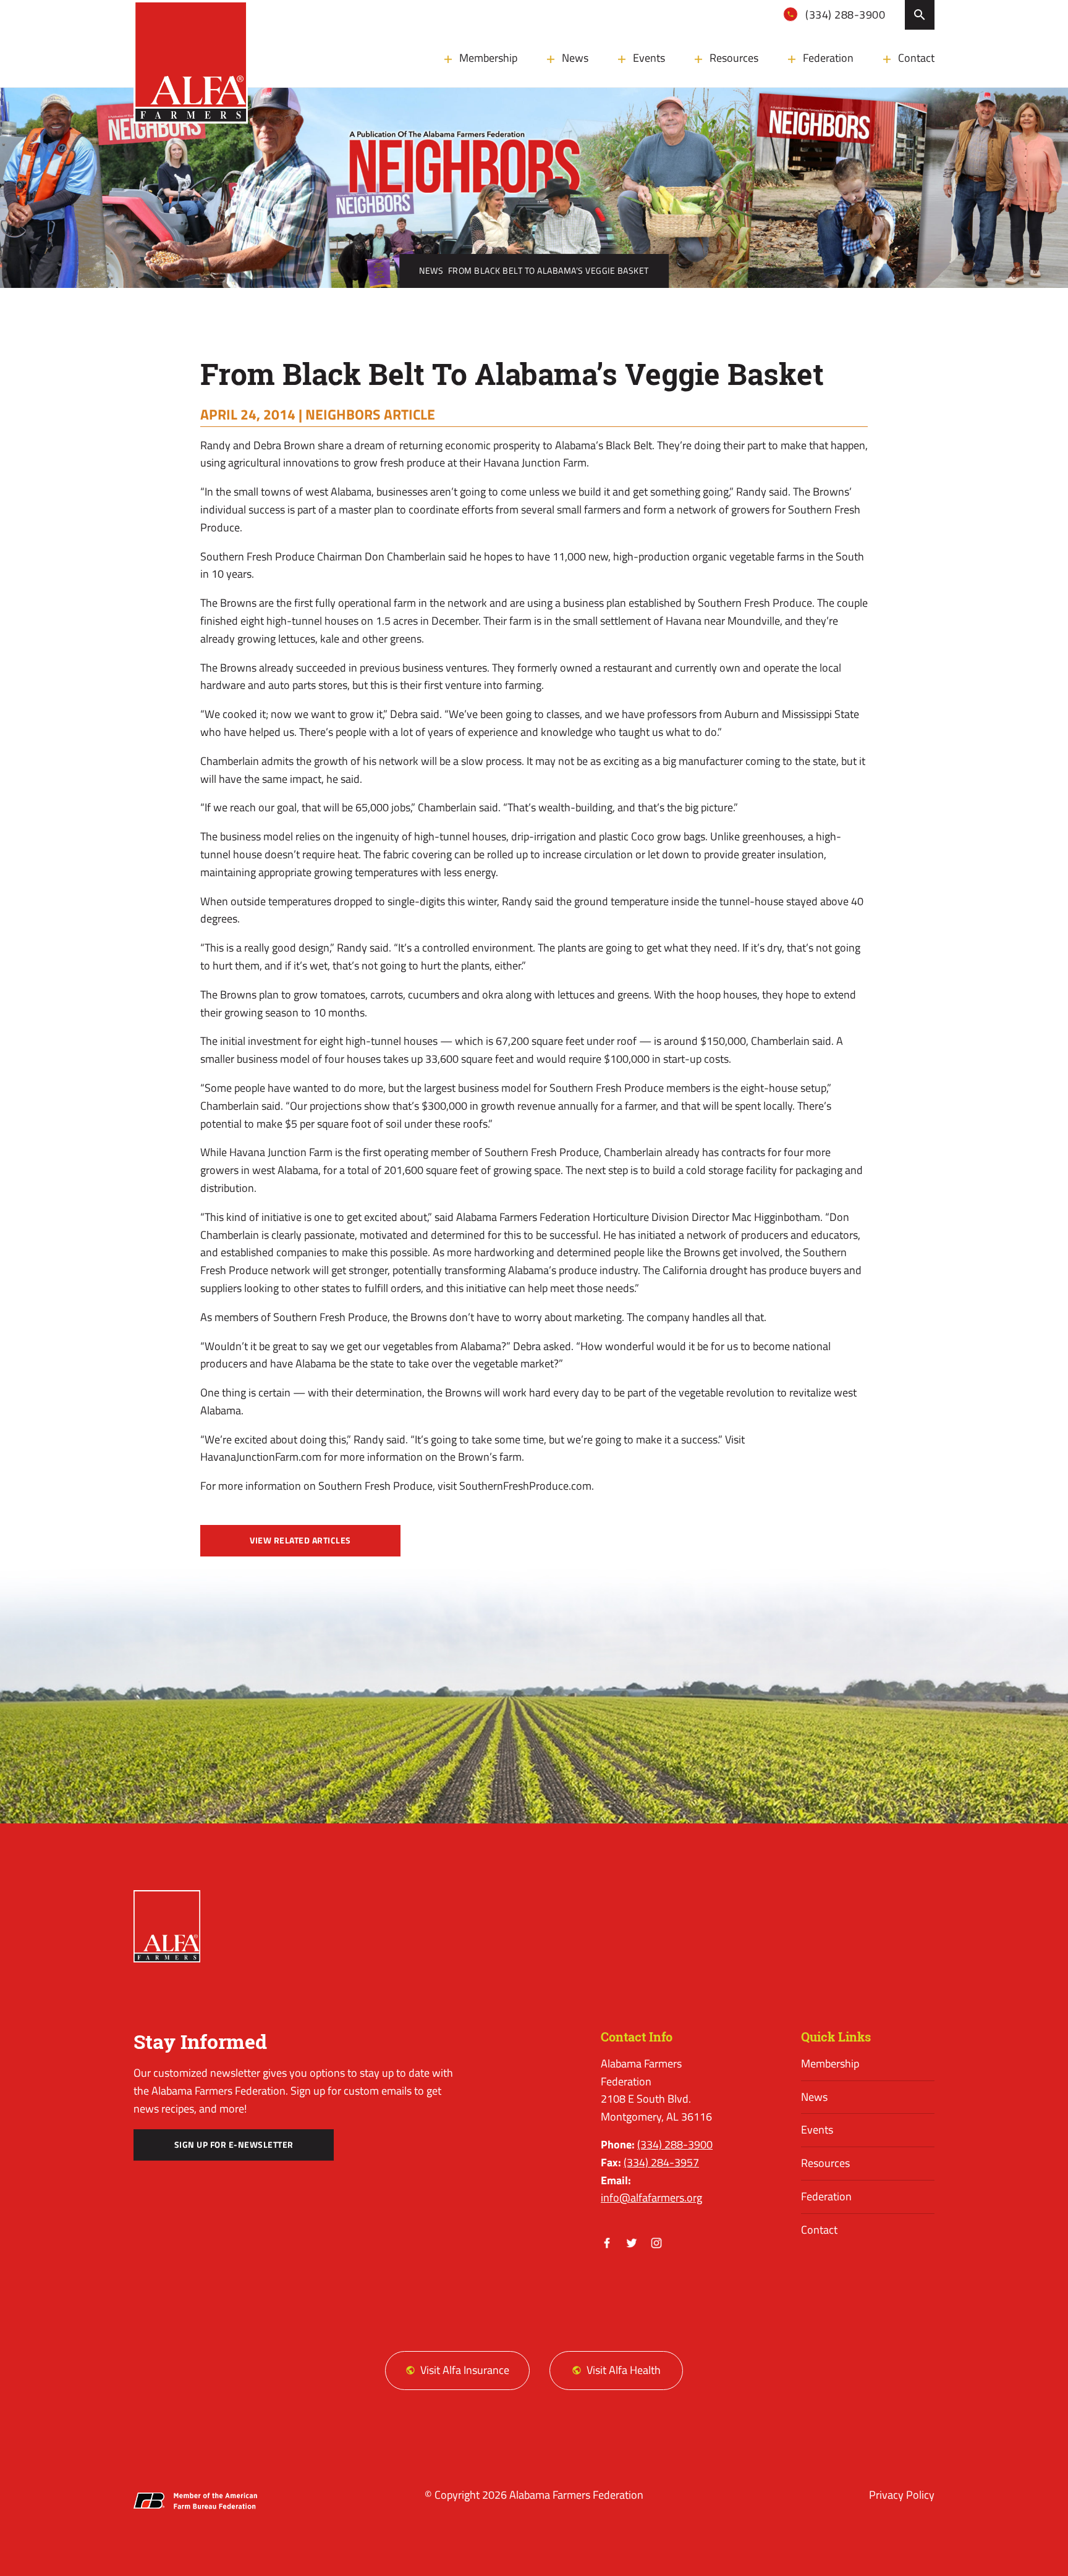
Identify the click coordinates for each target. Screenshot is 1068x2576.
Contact (916, 58)
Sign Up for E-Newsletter (234, 2145)
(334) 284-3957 (661, 2162)
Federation (828, 58)
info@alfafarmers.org (651, 2198)
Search (920, 15)
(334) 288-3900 (844, 15)
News (575, 58)
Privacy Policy (902, 2495)
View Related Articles (300, 1540)
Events (649, 58)
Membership (488, 58)
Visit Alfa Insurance (465, 2370)
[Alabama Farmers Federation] (167, 1926)
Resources (734, 58)
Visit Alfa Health (624, 2370)
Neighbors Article (370, 414)
